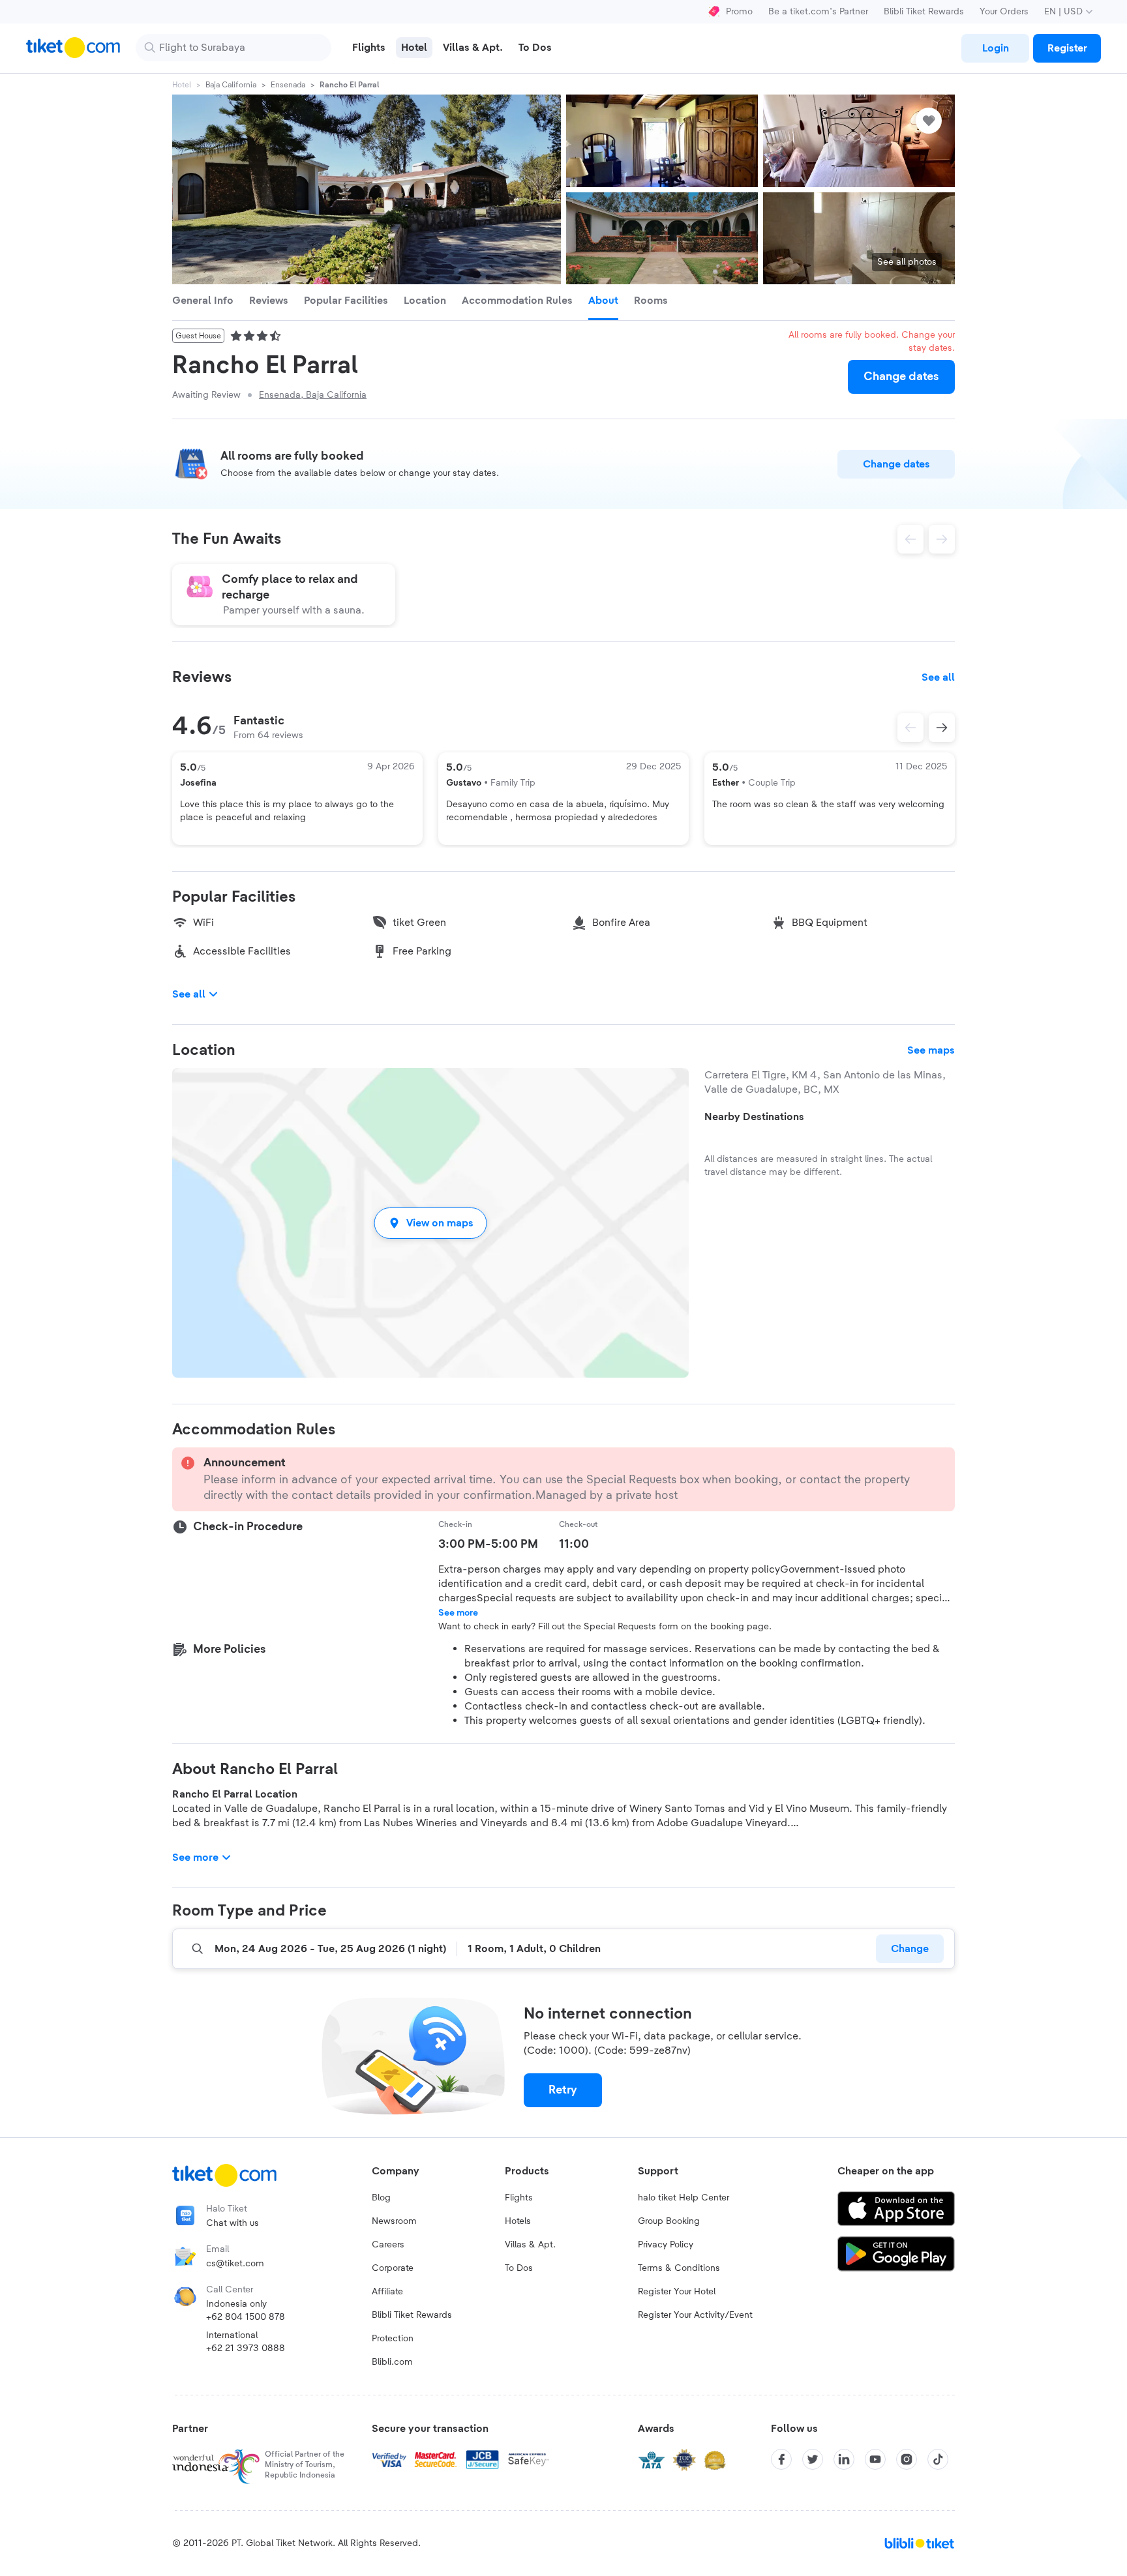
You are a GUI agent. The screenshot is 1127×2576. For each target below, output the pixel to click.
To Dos (519, 2268)
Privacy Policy (666, 2245)
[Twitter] (813, 2459)
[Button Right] (942, 728)
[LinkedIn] (844, 2459)
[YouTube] (875, 2459)
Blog (381, 2198)
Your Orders (1004, 12)
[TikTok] (938, 2459)
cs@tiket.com (235, 2264)
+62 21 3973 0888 (246, 2348)
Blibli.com (392, 2362)
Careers (388, 2245)
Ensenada (288, 85)
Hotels (518, 2221)
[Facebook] (781, 2459)
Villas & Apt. (530, 2245)
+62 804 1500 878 (246, 2317)
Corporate (393, 2268)
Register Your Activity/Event (695, 2315)
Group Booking (669, 2221)
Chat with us (233, 2223)
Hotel (182, 85)
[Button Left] (910, 728)
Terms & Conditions (679, 2268)
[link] (995, 48)
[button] (430, 1223)
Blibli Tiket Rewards (924, 12)
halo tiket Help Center (684, 2198)
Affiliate (387, 2292)
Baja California (231, 85)
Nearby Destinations (754, 1117)
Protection (393, 2339)
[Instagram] (907, 2459)
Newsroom (394, 2221)
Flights (519, 2198)
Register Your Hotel (677, 2292)
